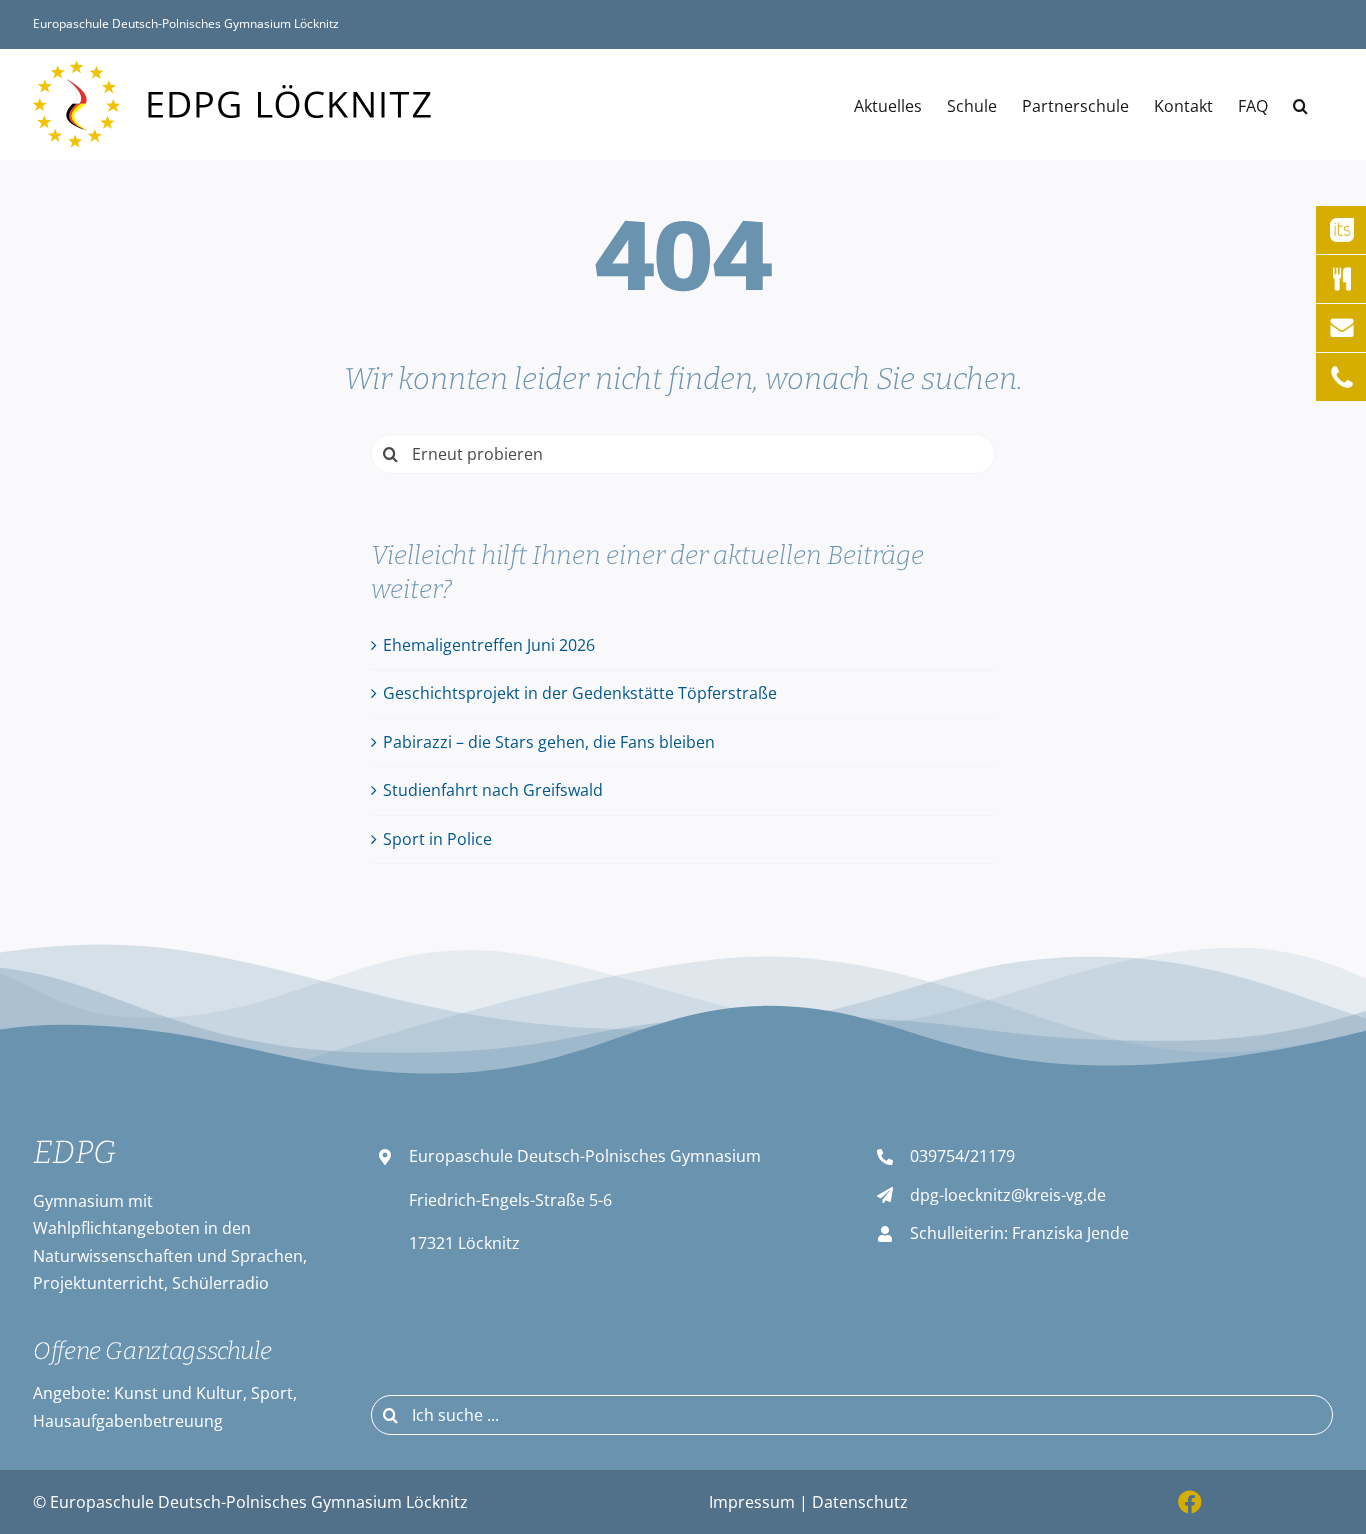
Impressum (752, 1502)
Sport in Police (437, 839)
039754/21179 (962, 1156)
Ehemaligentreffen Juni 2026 (489, 645)
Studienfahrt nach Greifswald (493, 790)
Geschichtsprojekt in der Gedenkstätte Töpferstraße (580, 693)
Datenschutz (860, 1502)
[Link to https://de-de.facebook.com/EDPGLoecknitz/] (1190, 1502)
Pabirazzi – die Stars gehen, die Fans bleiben (549, 742)
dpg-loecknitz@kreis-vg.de (1008, 1195)
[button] (1300, 104)
